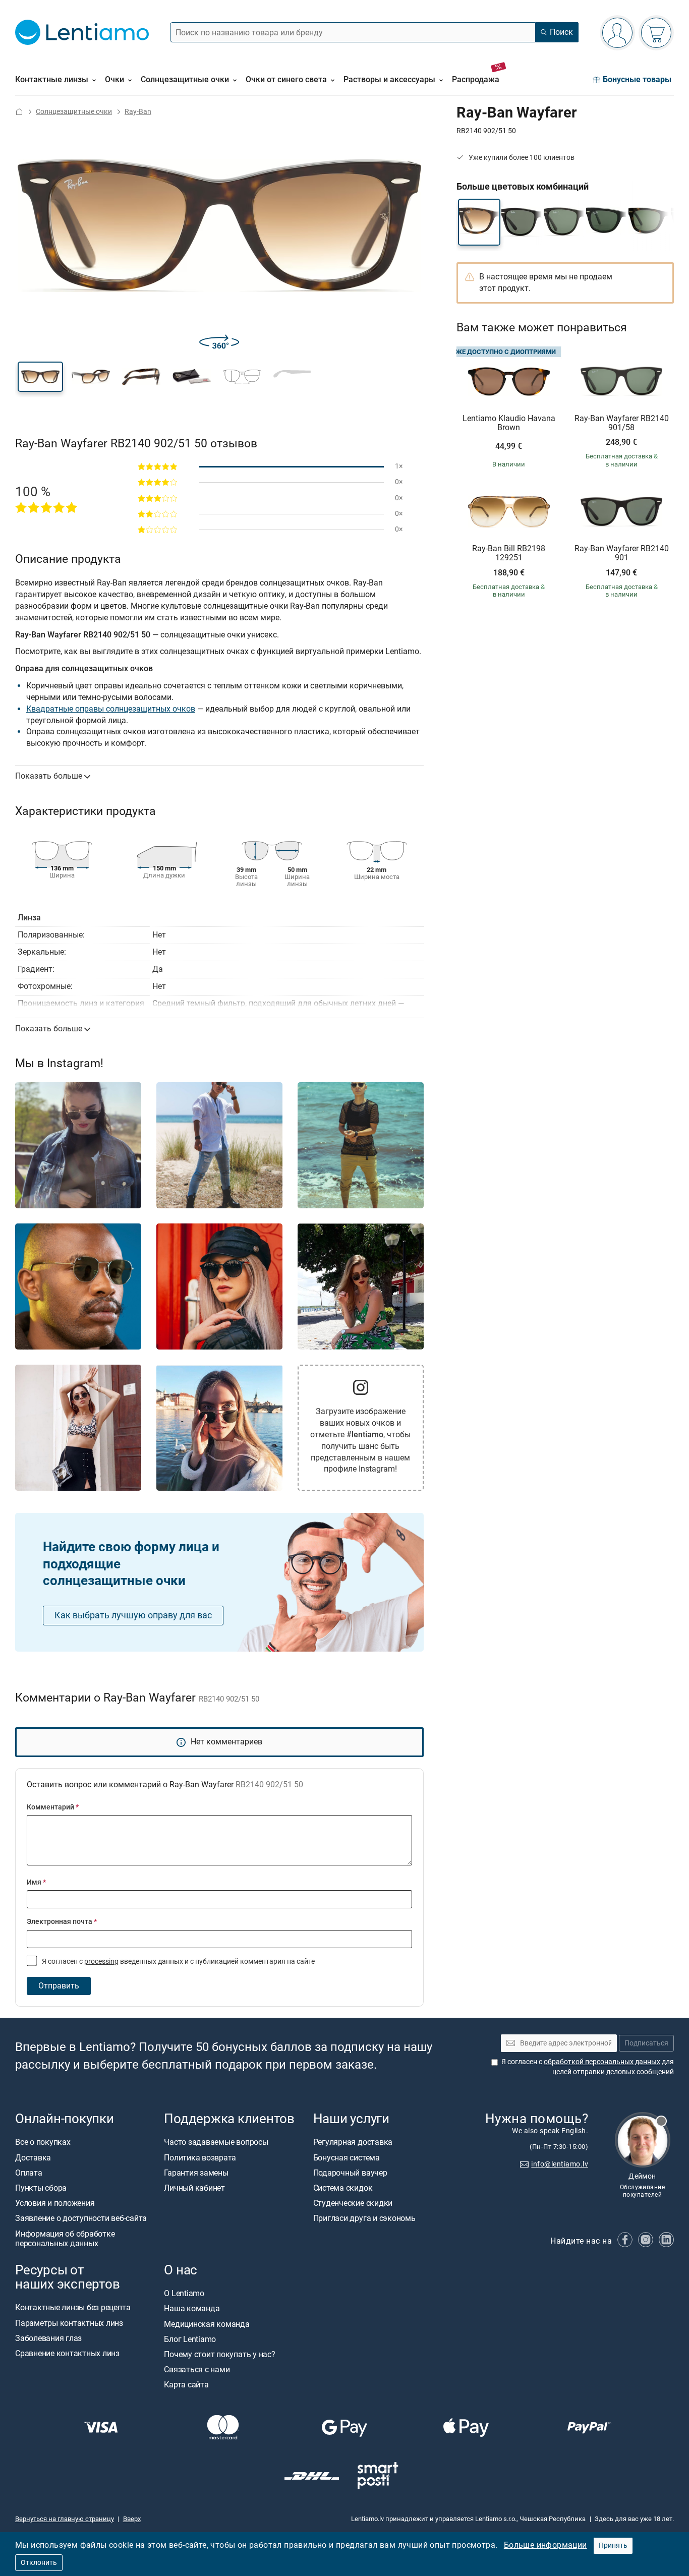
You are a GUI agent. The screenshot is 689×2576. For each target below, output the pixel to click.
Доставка (33, 2157)
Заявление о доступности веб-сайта (81, 2218)
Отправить (59, 1986)
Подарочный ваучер (350, 2173)
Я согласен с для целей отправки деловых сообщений (588, 2067)
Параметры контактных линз (69, 2323)
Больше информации (546, 2545)
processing (101, 1962)
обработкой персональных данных (602, 2062)
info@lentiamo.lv (560, 2164)
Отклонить (39, 2563)
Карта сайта (186, 2385)
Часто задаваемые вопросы (216, 2142)
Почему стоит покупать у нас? (219, 2354)
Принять (613, 2545)
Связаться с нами (197, 2369)
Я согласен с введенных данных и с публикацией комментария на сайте (178, 1962)
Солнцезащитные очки (74, 112)
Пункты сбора (41, 2188)
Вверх (132, 2519)
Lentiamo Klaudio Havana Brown (509, 423)
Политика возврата (200, 2157)
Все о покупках (43, 2142)
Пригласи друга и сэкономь (364, 2218)
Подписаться (646, 2043)
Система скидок (343, 2188)
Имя (36, 1882)
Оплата (29, 2173)
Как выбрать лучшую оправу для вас (133, 1615)
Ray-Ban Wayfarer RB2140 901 (622, 553)
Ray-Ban (138, 112)
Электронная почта (62, 1922)
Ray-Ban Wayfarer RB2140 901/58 (622, 423)
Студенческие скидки (353, 2203)
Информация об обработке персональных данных (65, 2238)
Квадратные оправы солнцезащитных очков (111, 709)
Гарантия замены (196, 2173)
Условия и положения (55, 2203)
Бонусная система (347, 2157)
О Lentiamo (184, 2293)
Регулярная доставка (353, 2142)
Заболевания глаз (48, 2338)
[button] (40, 377)
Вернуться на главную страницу (65, 2519)
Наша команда (192, 2308)
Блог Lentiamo (190, 2339)
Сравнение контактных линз (67, 2353)
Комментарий (53, 1807)
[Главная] (19, 112)
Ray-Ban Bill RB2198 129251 (509, 553)
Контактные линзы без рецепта (73, 2307)
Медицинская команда (207, 2324)
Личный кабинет (194, 2188)
